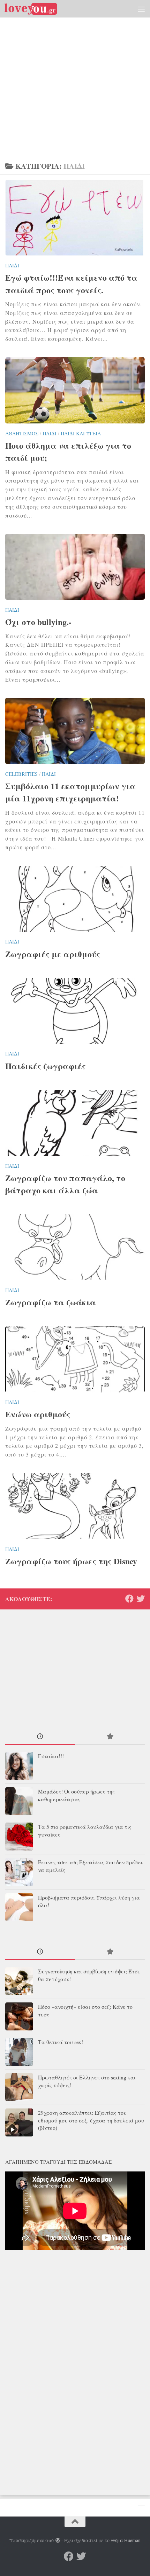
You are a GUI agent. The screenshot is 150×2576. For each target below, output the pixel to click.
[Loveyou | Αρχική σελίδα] (40, 9)
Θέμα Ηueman (126, 2540)
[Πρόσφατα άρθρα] (40, 1737)
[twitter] (141, 1599)
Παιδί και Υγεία (81, 433)
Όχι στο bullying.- (38, 622)
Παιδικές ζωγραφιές (46, 1066)
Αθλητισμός (22, 433)
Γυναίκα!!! (51, 1756)
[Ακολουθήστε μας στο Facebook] (129, 1599)
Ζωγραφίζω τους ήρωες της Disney (71, 1561)
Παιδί (12, 265)
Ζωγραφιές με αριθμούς (53, 954)
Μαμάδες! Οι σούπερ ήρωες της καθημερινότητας (76, 1795)
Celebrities (21, 774)
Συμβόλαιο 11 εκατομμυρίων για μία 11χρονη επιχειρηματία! (70, 792)
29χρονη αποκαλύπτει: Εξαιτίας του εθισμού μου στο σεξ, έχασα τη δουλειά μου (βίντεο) (91, 2120)
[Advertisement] (75, 79)
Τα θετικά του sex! (61, 2042)
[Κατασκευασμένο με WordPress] (58, 2541)
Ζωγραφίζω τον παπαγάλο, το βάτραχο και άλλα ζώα (65, 1184)
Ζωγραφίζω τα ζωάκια (51, 1302)
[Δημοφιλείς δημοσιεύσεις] (110, 1737)
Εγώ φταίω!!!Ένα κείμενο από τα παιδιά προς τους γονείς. (71, 284)
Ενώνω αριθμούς (38, 1414)
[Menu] (141, 9)
